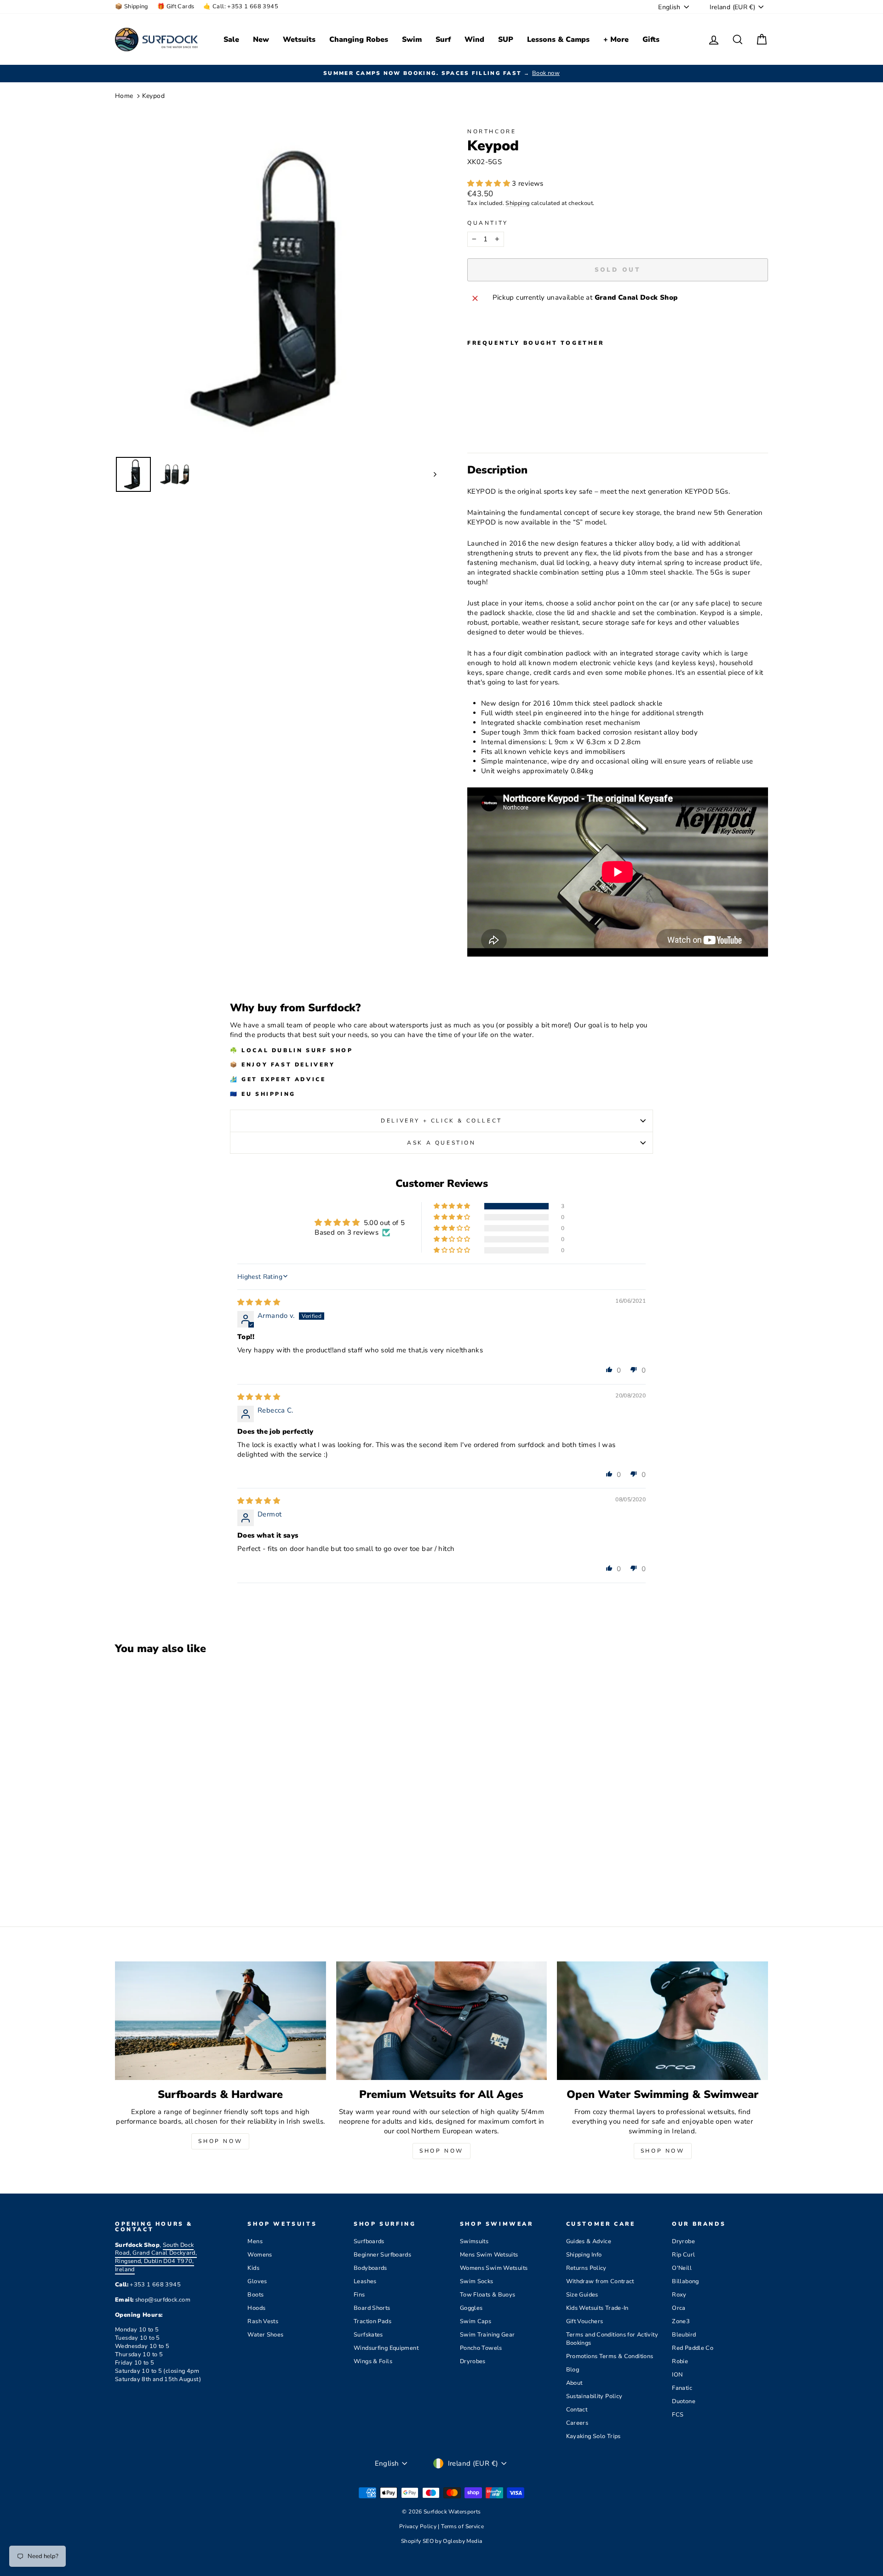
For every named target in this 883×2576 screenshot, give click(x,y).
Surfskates (368, 2335)
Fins (359, 2295)
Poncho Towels (481, 2348)
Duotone (684, 2401)
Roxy (679, 2295)
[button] (490, 183)
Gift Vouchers (585, 2321)
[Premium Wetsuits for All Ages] (442, 2021)
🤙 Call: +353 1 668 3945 (241, 6)
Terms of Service (462, 2526)
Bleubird (684, 2335)
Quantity (488, 223)
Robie (680, 2361)
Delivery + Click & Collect (441, 1121)
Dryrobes (473, 2361)
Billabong (685, 2281)
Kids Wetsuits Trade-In (597, 2308)
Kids (253, 2268)
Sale (231, 40)
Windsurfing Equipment (386, 2348)
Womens (260, 2255)
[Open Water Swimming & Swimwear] (662, 2021)
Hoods (256, 2308)
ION (677, 2375)
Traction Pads (373, 2321)
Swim (412, 40)
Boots (255, 2295)
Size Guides (582, 2295)
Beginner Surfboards (382, 2255)
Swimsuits (474, 2241)
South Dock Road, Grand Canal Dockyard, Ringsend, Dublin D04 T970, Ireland (156, 2257)
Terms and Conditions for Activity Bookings (612, 2339)
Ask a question (441, 1143)
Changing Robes (359, 40)
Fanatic (682, 2388)
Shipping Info (584, 2255)
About (574, 2383)
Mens (255, 2241)
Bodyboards (370, 2268)
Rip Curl (683, 2255)
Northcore (492, 131)
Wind (474, 40)
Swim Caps (476, 2321)
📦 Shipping (132, 6)
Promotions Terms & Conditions (610, 2356)
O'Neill (682, 2268)
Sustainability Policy (594, 2396)
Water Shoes (265, 2335)
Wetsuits (299, 40)
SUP (506, 40)
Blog (573, 2370)
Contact (577, 2410)
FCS (678, 2415)
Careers (577, 2423)
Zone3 (681, 2321)
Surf (443, 40)
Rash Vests (263, 2321)
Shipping (517, 203)
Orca (679, 2308)
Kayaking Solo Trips (593, 2436)
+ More (616, 40)
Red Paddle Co (693, 2348)
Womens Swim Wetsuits (494, 2268)
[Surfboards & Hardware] (221, 2021)
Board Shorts (372, 2308)
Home (124, 96)
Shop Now (220, 2141)
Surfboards (369, 2241)
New (261, 40)
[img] (259, 1302)
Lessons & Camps (558, 40)
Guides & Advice (589, 2241)
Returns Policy (586, 2268)
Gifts (651, 40)
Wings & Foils (373, 2361)
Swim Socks (477, 2281)
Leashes (365, 2281)
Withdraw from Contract (600, 2281)
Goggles (471, 2308)
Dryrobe (683, 2241)
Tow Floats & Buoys (488, 2295)
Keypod (153, 96)
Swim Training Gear (487, 2335)
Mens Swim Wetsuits (489, 2255)
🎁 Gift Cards (176, 6)
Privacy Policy (419, 2526)
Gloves (257, 2281)
